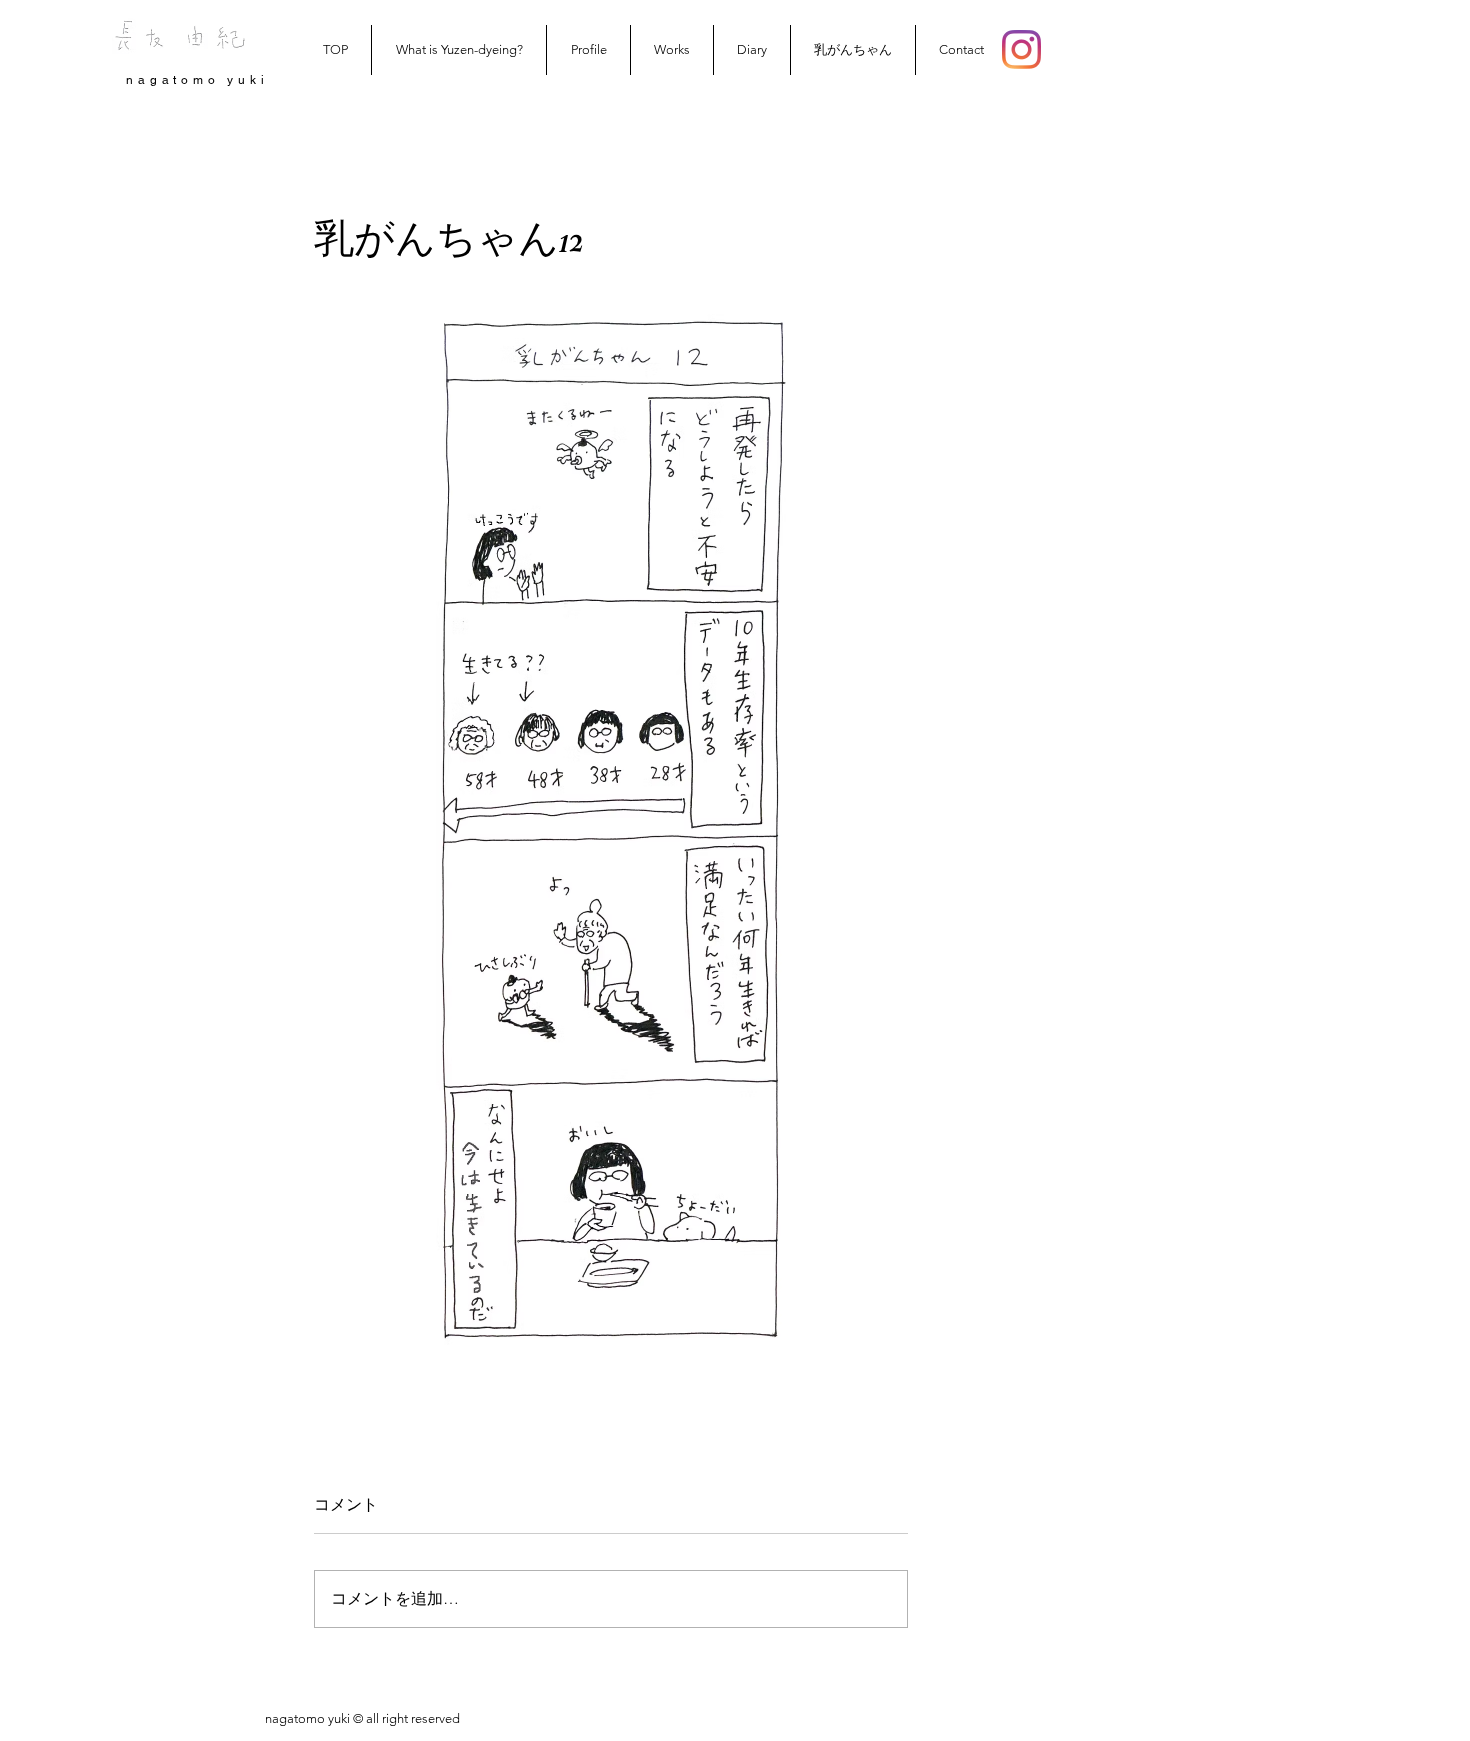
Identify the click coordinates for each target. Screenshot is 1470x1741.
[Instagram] (1021, 49)
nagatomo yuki (197, 80)
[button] (672, 50)
